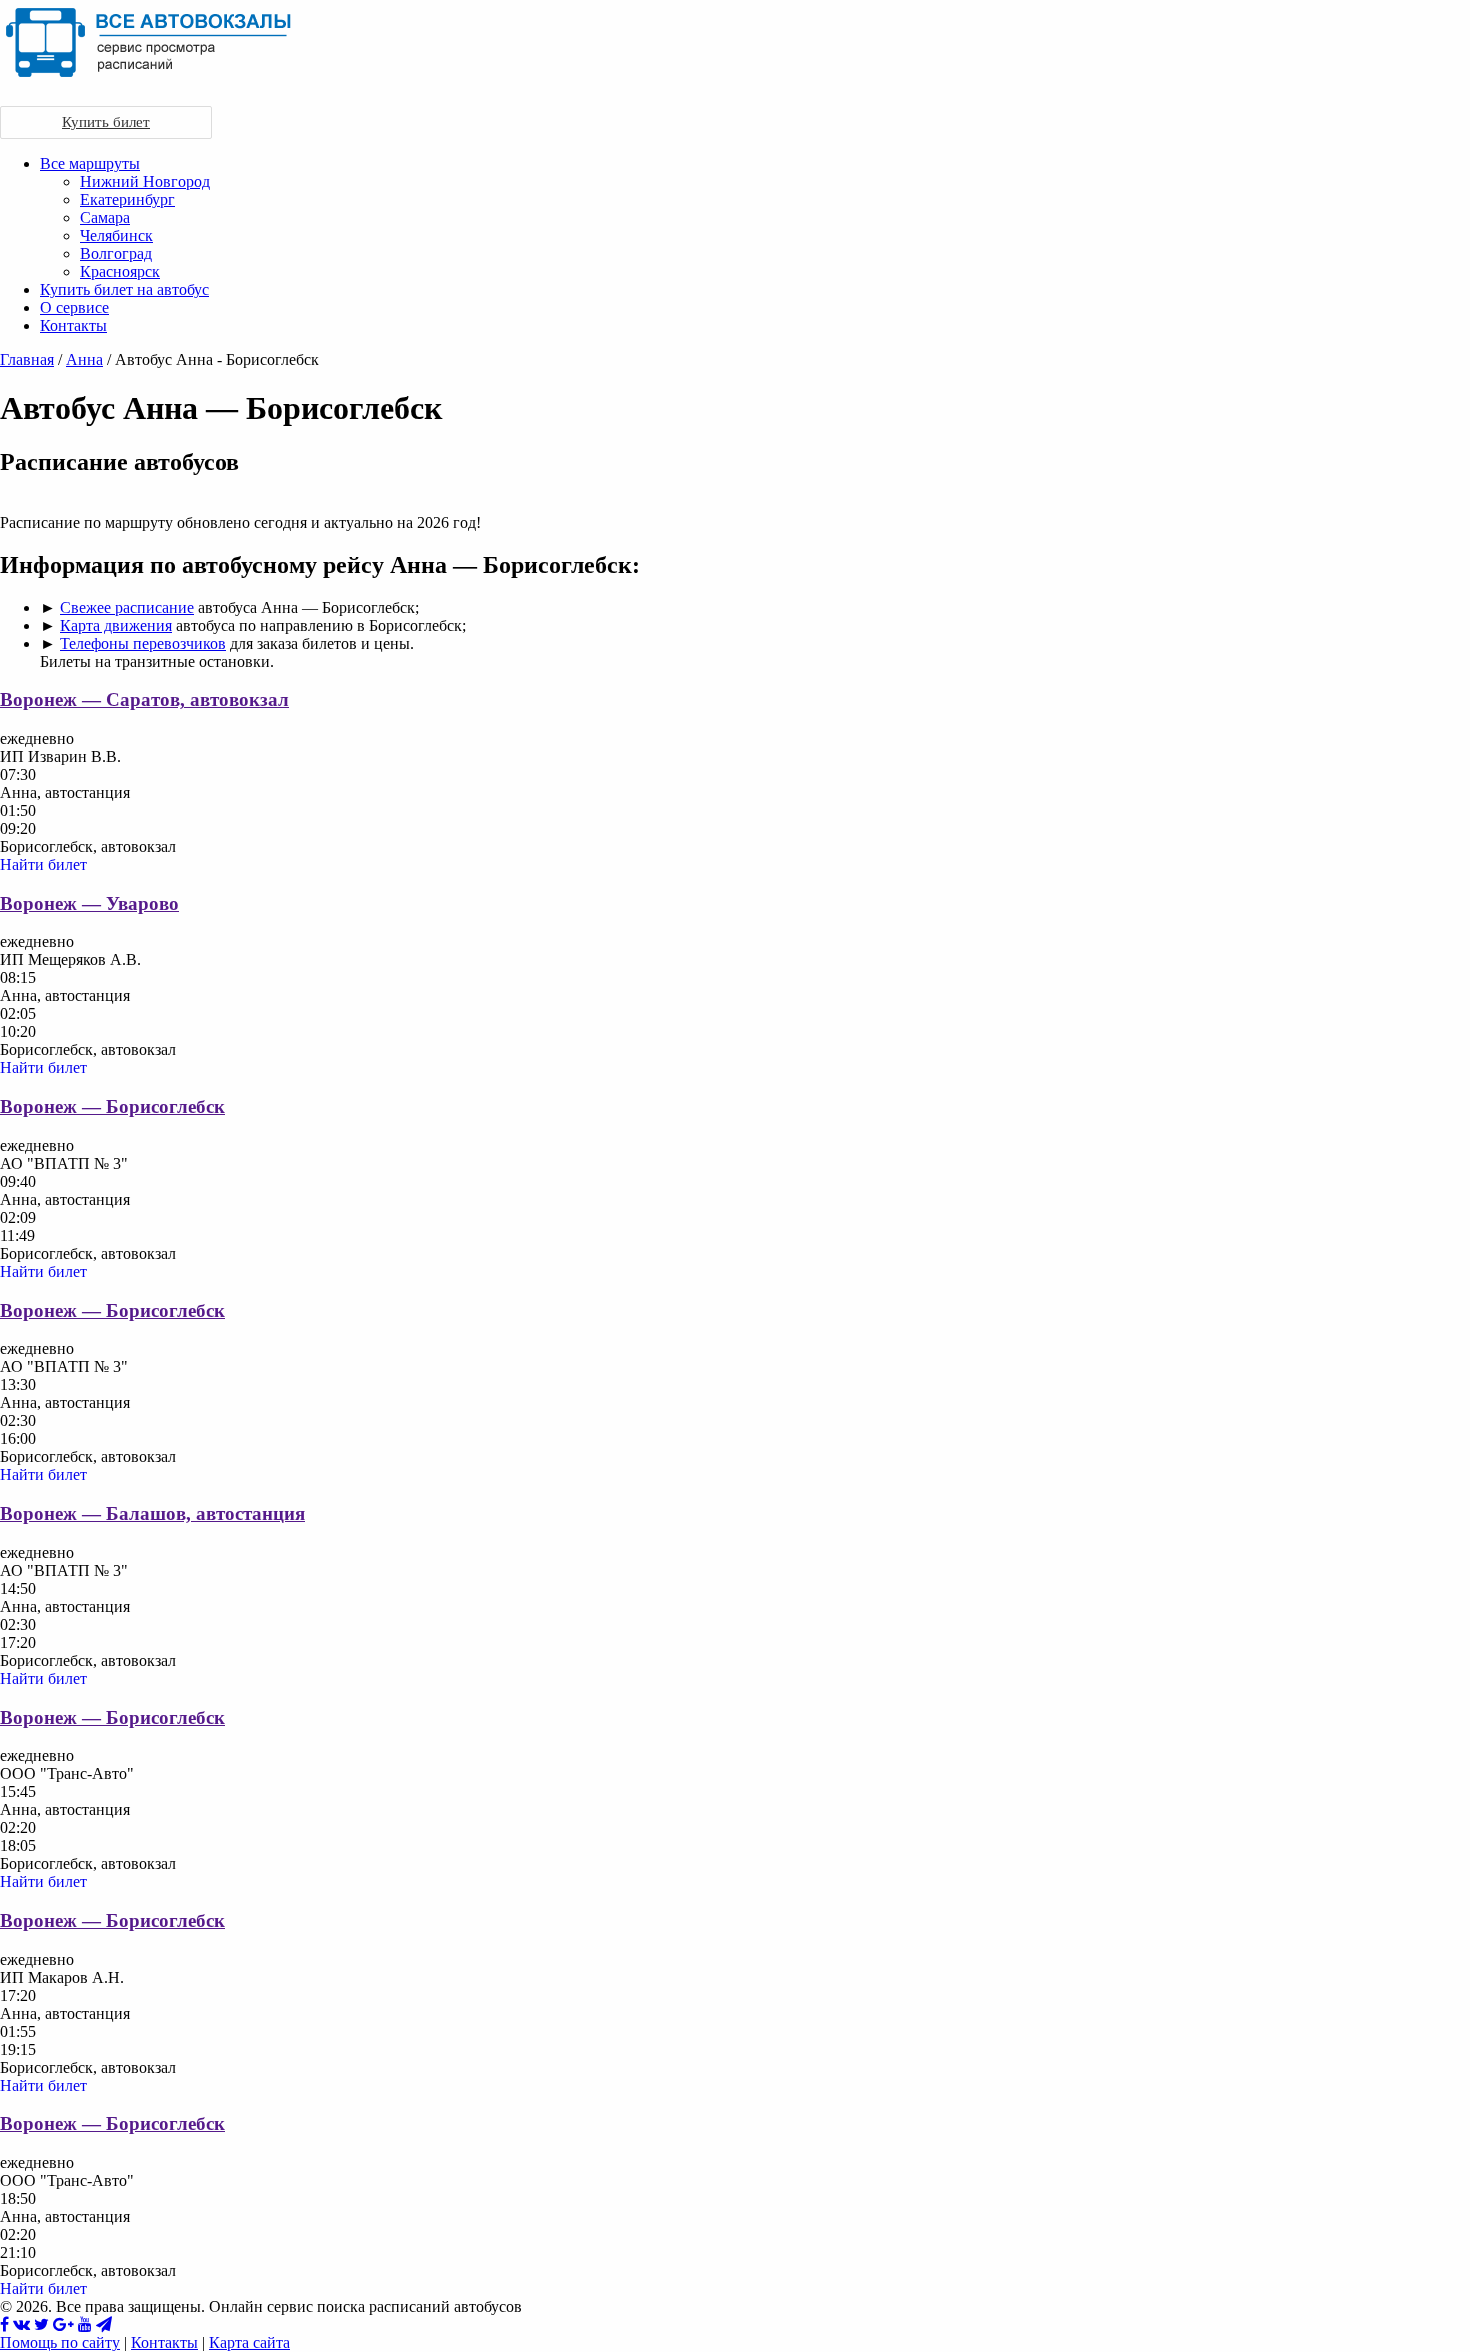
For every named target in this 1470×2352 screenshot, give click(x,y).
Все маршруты (90, 163)
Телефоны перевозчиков (143, 643)
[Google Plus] (63, 2324)
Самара (105, 217)
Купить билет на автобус (124, 289)
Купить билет (106, 122)
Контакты (73, 325)
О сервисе (74, 307)
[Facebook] (4, 2324)
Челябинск (116, 235)
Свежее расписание (127, 607)
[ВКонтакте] (21, 2324)
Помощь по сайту (60, 2342)
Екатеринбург (127, 199)
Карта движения (116, 625)
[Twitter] (41, 2324)
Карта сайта (249, 2342)
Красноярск (120, 271)
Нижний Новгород (145, 181)
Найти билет (43, 864)
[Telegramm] (104, 2324)
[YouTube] (85, 2324)
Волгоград (116, 253)
